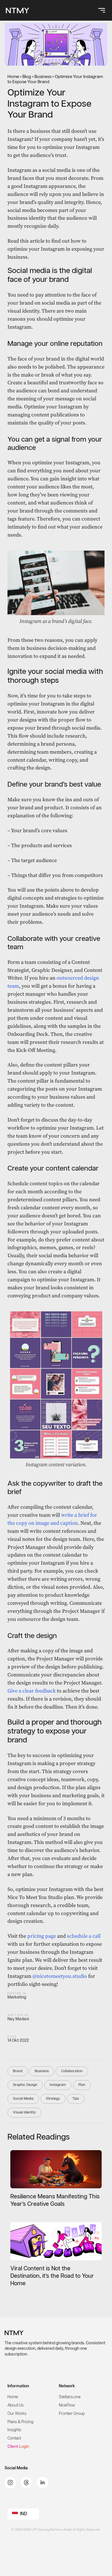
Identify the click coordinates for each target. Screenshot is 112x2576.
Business (43, 77)
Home (13, 77)
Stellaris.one (70, 2397)
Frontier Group (72, 2414)
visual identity (24, 2112)
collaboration (72, 2071)
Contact (14, 2438)
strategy (53, 2099)
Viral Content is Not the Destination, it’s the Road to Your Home (52, 2276)
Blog (27, 77)
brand (18, 2071)
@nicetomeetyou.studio (60, 1976)
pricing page (42, 1936)
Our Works (17, 2414)
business (42, 2071)
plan (82, 2085)
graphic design (25, 2085)
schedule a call (84, 1936)
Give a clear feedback (32, 1691)
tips (76, 2099)
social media (23, 2099)
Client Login (18, 2447)
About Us (16, 2405)
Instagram (58, 2085)
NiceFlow (67, 2405)
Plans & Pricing (20, 2422)
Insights (14, 2430)
